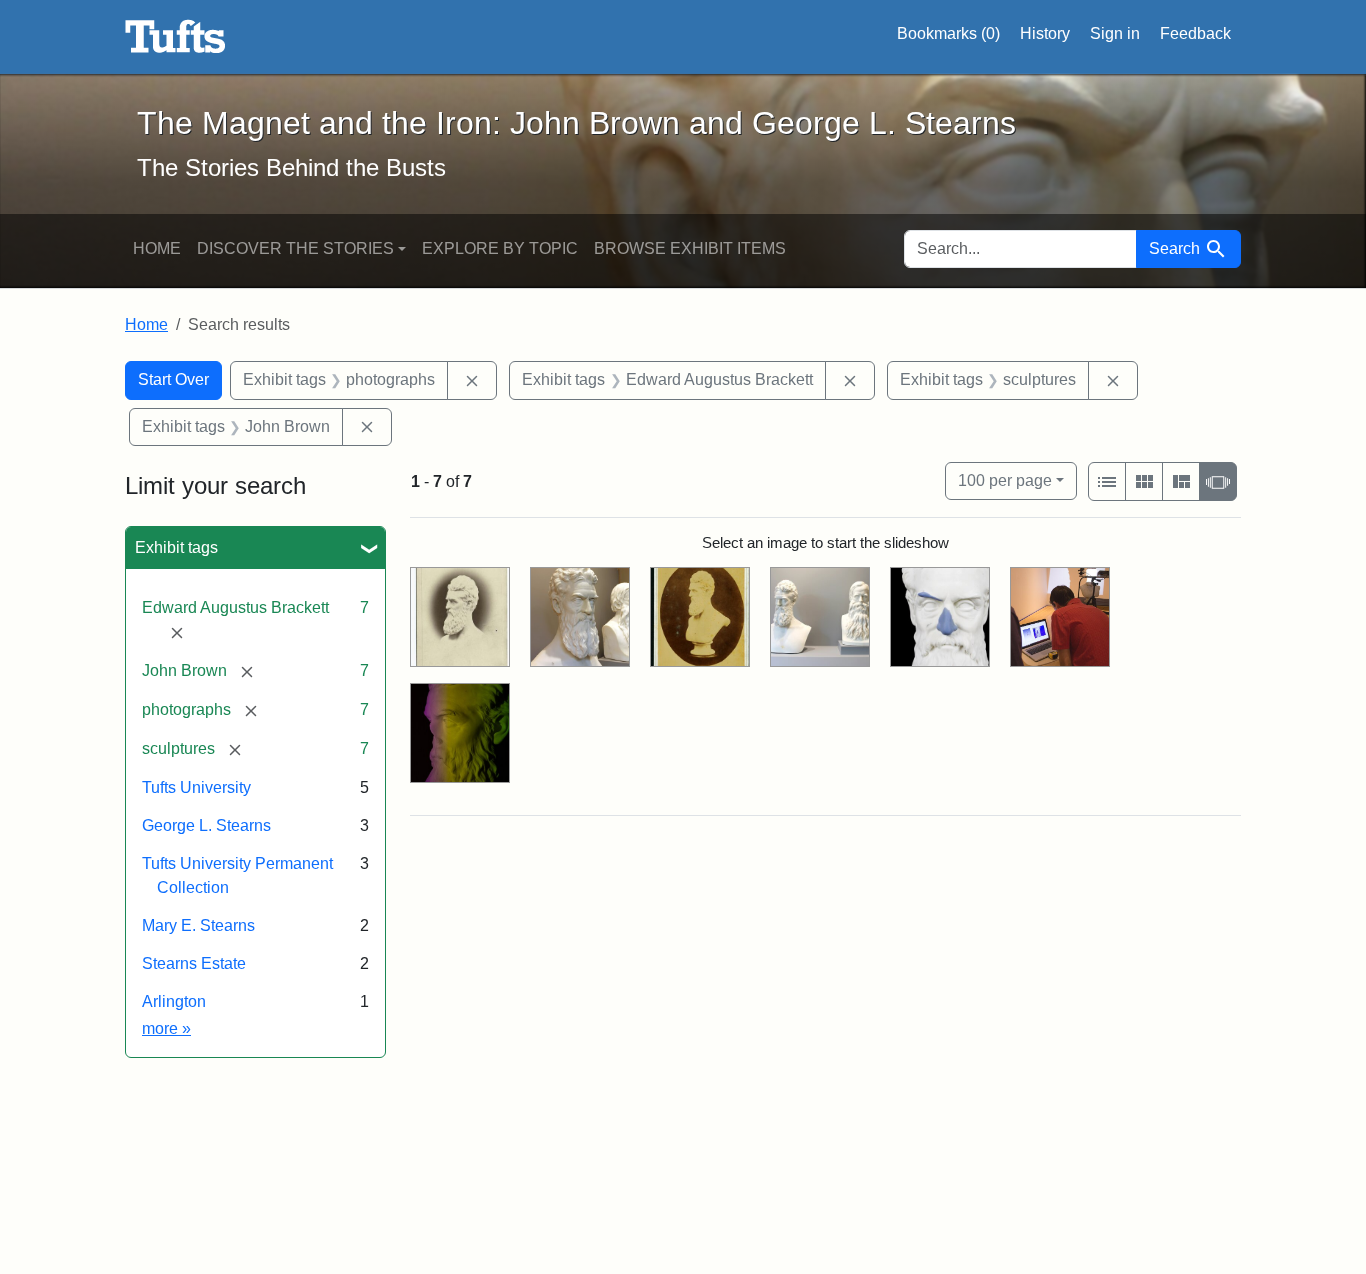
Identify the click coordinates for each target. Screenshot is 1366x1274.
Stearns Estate (194, 963)
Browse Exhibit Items (690, 248)
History (1045, 33)
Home (157, 248)
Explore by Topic (500, 248)
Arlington (174, 1001)
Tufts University (196, 787)
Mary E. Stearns (198, 925)
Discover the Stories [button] (295, 248)
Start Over (173, 379)
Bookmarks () (948, 33)
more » (166, 1028)
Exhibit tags (176, 547)
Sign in (1115, 33)
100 (1005, 480)
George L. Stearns (206, 825)
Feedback (1195, 33)
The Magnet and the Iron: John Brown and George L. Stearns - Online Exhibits (175, 37)
